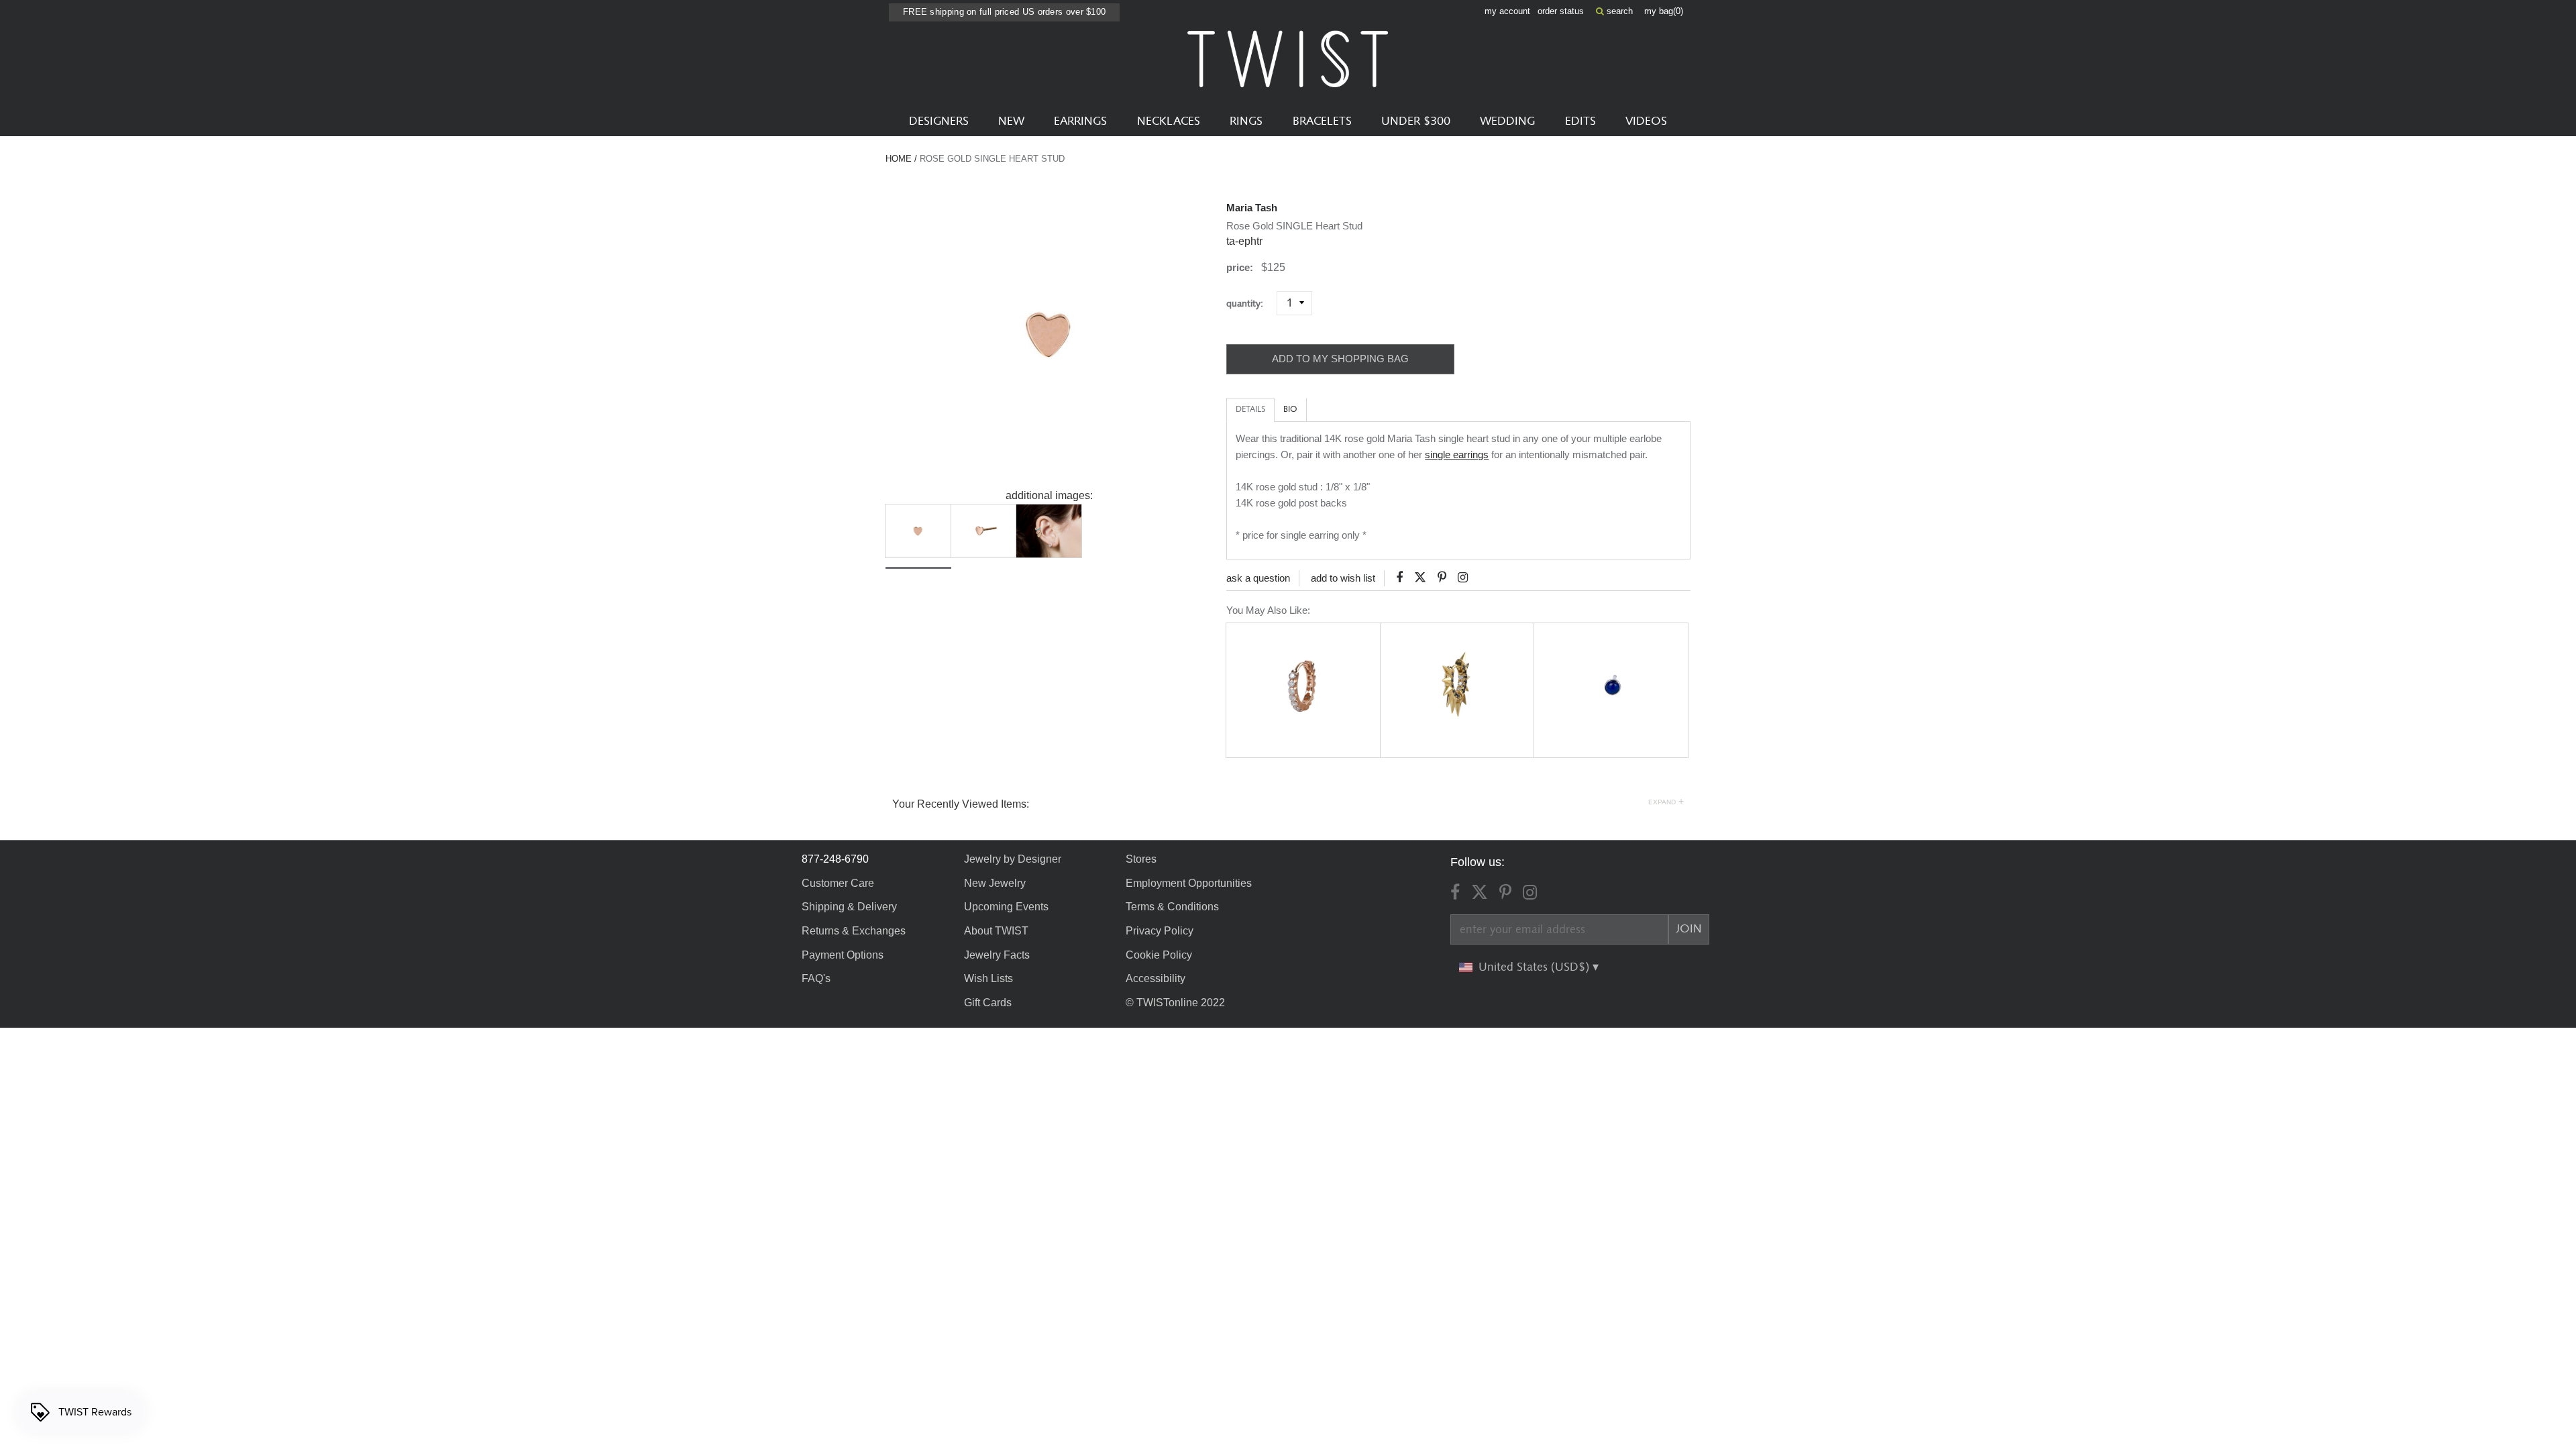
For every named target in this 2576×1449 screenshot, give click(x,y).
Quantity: (1250, 304)
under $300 (1416, 121)
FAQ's (816, 978)
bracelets (1322, 121)
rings (1246, 121)
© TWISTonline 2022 (1175, 1003)
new (1011, 121)
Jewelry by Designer (1013, 859)
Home (899, 159)
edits (1580, 121)
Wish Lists (988, 978)
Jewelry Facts (997, 955)
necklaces (1169, 121)
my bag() (1664, 11)
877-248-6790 (835, 859)
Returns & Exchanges (854, 931)
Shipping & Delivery (849, 907)
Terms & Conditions (1172, 907)
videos (1646, 121)
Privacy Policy (1160, 931)
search (1618, 11)
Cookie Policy (1159, 955)
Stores (1141, 859)
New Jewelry (995, 883)
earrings (1080, 121)
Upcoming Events (1006, 907)
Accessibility (1156, 978)
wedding (1507, 121)
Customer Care (838, 883)
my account (1507, 11)
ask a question (1258, 578)
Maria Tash (1252, 208)
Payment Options (843, 955)
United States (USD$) (1536, 967)
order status (1561, 11)
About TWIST (996, 931)
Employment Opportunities (1189, 883)
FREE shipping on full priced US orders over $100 (1004, 12)
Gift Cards (988, 1003)
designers (939, 121)
